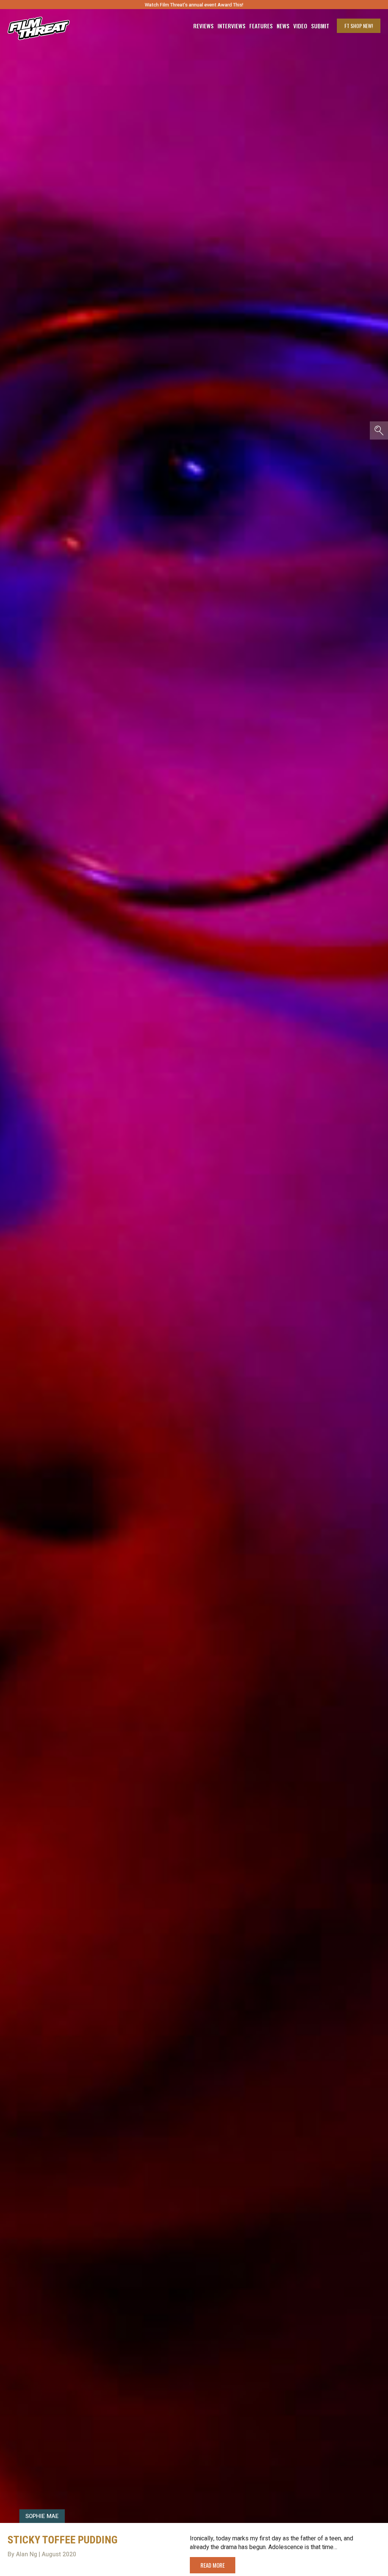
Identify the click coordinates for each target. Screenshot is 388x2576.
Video (300, 26)
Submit (320, 26)
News (283, 26)
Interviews (232, 26)
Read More (213, 2565)
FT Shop (359, 26)
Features (261, 26)
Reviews (203, 26)
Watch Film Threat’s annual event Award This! (194, 5)
